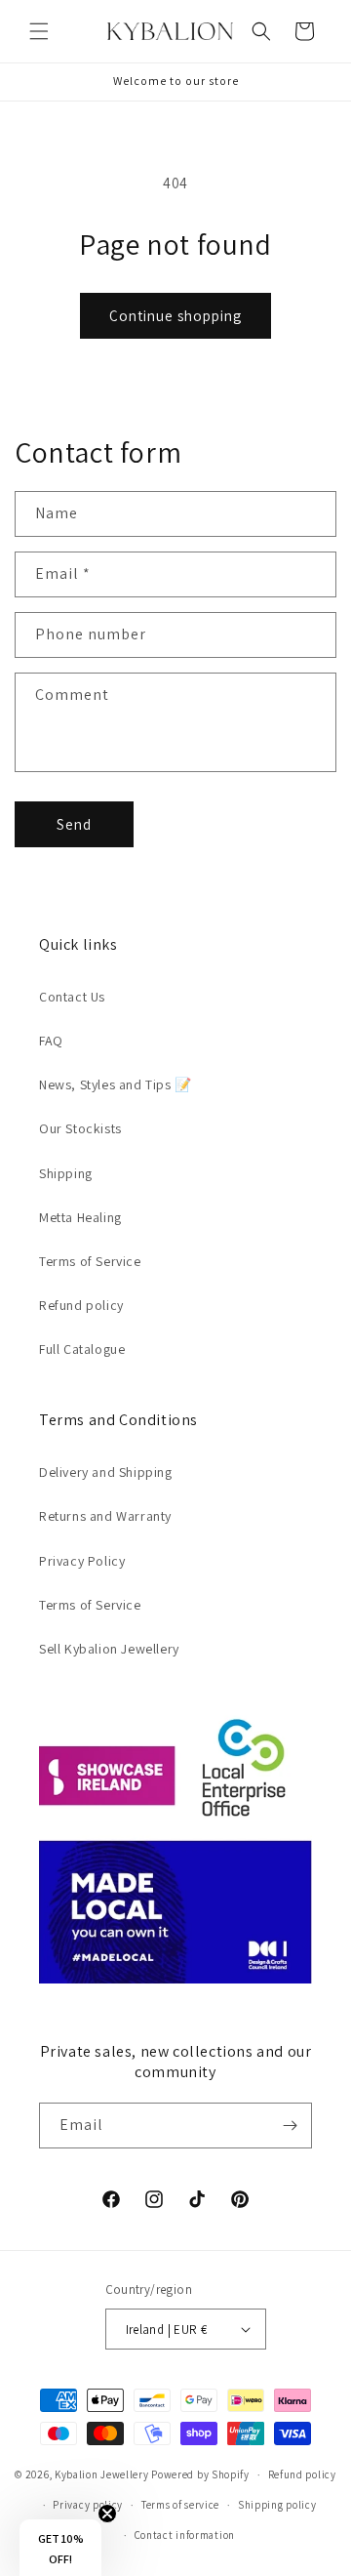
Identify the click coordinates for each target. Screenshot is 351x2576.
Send (74, 824)
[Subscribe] (290, 2126)
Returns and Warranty (105, 1516)
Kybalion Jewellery (102, 2474)
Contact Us (72, 997)
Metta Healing (80, 1217)
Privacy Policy (82, 1561)
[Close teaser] (107, 2514)
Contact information (185, 2535)
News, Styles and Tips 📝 (116, 1084)
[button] (39, 31)
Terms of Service (90, 1261)
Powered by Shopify (200, 2474)
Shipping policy (277, 2505)
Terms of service (180, 2505)
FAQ (51, 1041)
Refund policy (81, 1305)
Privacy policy (88, 2505)
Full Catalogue (82, 1349)
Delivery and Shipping (106, 1472)
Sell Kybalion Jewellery (109, 1649)
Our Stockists (80, 1128)
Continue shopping (175, 316)
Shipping (66, 1173)
